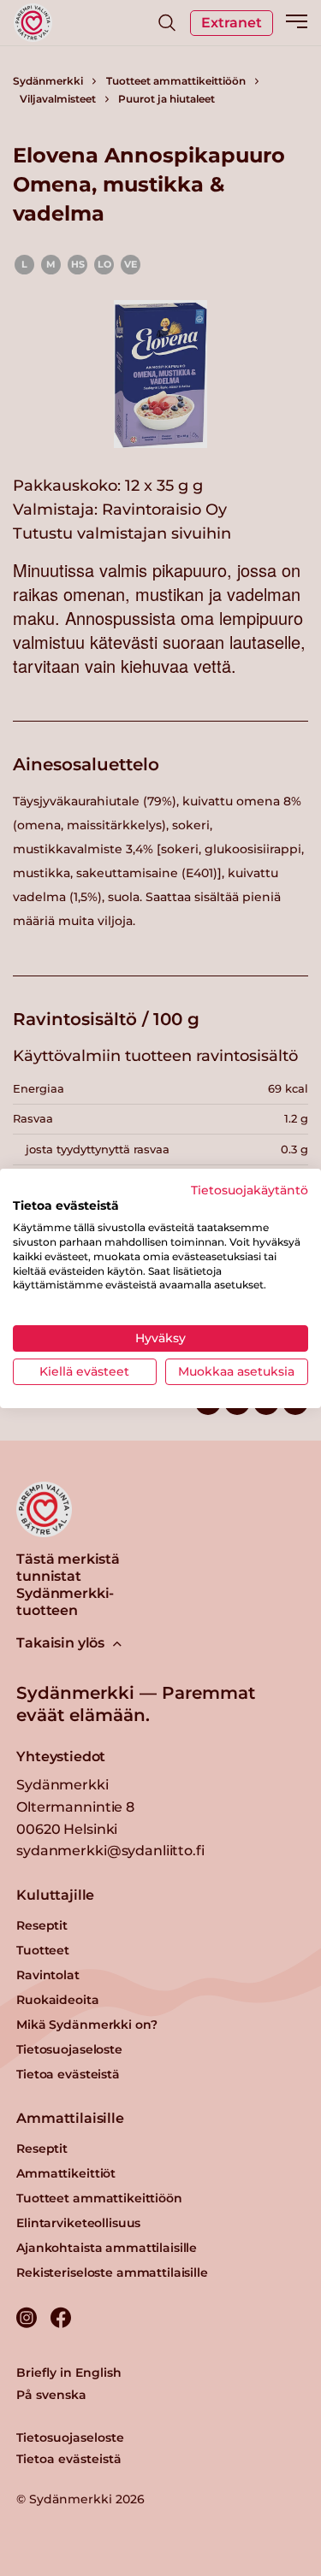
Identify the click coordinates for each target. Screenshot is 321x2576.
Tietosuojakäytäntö (250, 1189)
